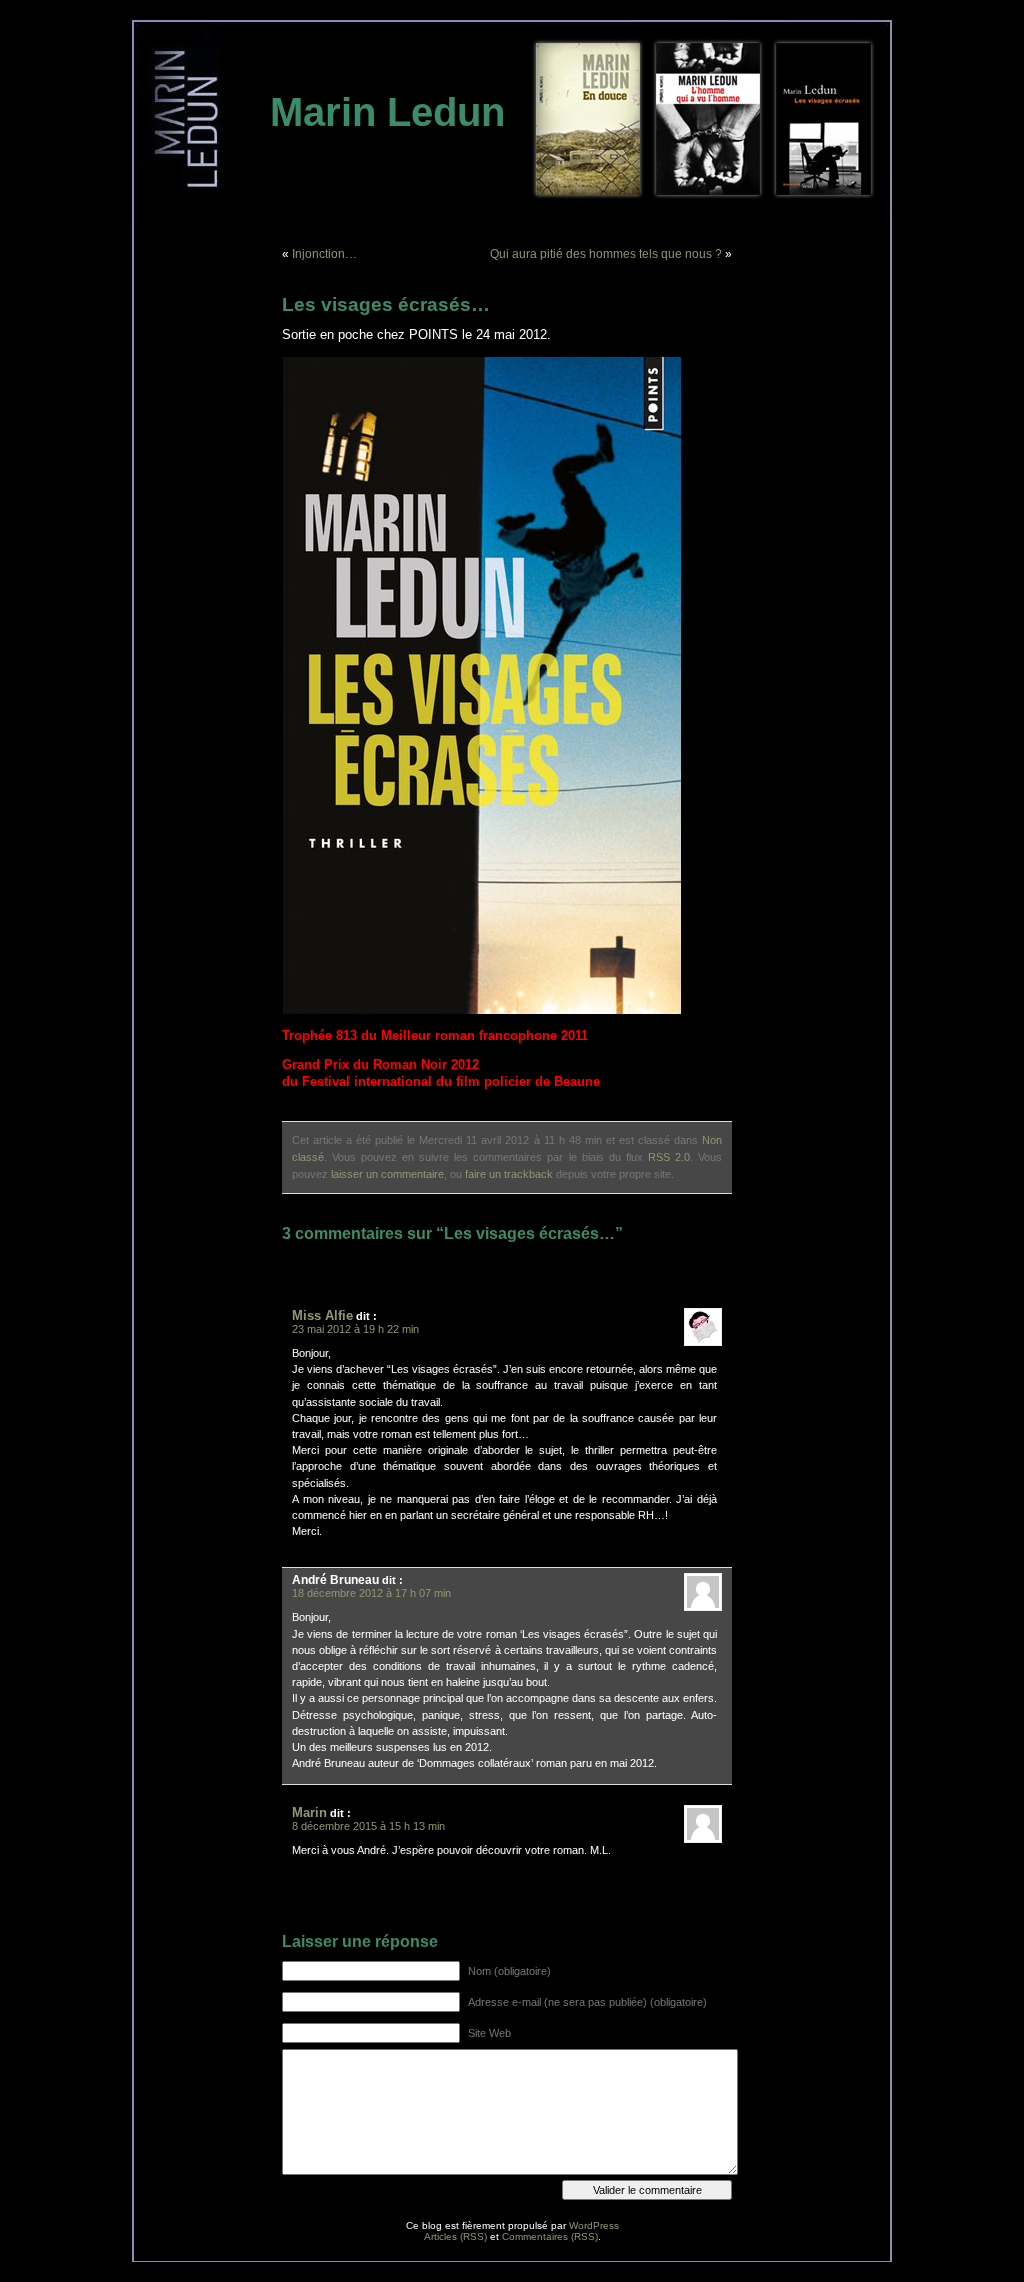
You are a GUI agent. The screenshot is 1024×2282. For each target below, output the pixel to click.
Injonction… (324, 254)
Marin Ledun (387, 112)
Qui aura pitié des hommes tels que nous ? (606, 254)
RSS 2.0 (669, 1157)
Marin (309, 1812)
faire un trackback (509, 1174)
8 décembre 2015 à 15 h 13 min (368, 1826)
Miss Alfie (322, 1315)
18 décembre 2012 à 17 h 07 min (371, 1593)
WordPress (594, 2225)
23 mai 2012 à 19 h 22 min (355, 1329)
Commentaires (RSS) (550, 2236)
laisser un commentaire (387, 1174)
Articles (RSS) (455, 2236)
